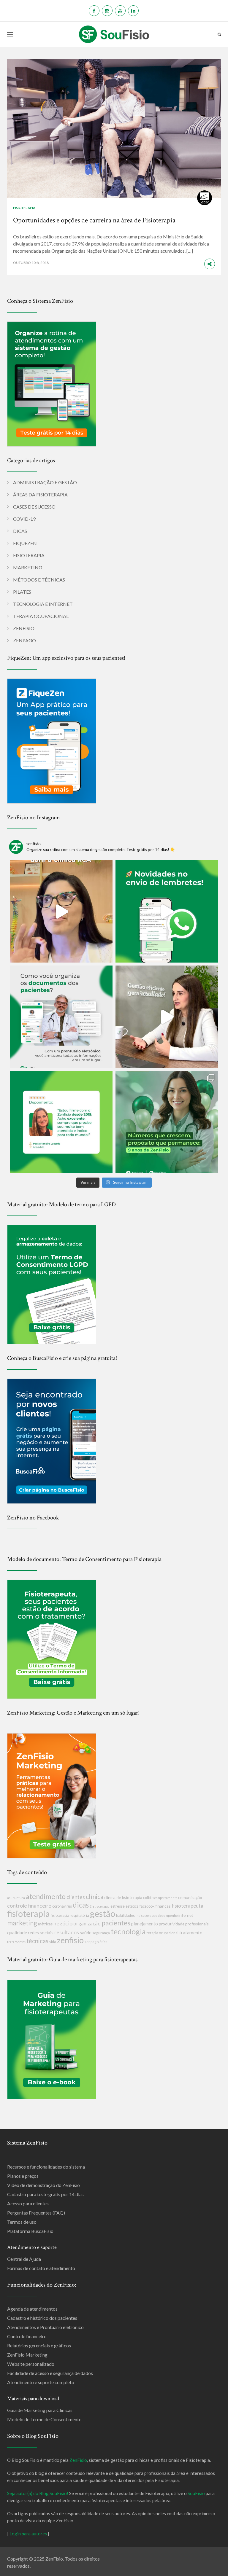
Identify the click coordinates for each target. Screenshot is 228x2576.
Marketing (28, 567)
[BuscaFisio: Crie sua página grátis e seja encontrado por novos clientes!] (52, 1440)
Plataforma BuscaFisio (30, 2231)
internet (186, 1915)
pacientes (116, 1923)
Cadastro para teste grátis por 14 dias (45, 2194)
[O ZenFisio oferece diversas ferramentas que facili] (61, 1122)
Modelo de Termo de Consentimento (44, 2419)
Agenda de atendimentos (32, 2309)
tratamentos (16, 1942)
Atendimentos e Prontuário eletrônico (45, 2327)
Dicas (20, 531)
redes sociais (41, 1933)
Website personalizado (31, 2364)
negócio (63, 1923)
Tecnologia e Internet (43, 604)
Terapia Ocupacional (41, 616)
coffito (148, 1898)
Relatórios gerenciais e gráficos (39, 2345)
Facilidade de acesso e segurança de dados (50, 2373)
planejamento (145, 1924)
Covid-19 (24, 519)
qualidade (17, 1932)
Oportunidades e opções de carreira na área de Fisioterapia (94, 220)
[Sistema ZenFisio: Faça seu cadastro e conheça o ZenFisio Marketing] (52, 1795)
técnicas (37, 1941)
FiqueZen (25, 543)
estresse (118, 1906)
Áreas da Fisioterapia (40, 494)
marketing (22, 1923)
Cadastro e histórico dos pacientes (42, 2318)
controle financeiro (29, 1906)
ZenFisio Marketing (27, 2355)
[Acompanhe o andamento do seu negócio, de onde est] (61, 911)
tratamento (191, 1932)
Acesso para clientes (28, 2203)
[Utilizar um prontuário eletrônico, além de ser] (61, 1017)
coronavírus (62, 1906)
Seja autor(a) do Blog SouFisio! (38, 2493)
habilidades (125, 1915)
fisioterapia (28, 1913)
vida (53, 1942)
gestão (103, 1913)
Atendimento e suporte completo (41, 2382)
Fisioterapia (24, 208)
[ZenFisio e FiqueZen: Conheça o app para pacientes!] (52, 740)
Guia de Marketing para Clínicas (40, 2410)
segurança (101, 1933)
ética (103, 1942)
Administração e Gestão (45, 482)
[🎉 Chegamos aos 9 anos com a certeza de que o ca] (167, 1122)
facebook (147, 1906)
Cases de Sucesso (34, 507)
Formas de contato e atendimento (41, 2268)
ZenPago (24, 640)
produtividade (172, 1924)
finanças (163, 1906)
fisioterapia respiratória (70, 1915)
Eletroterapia (100, 1906)
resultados (67, 1932)
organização (87, 1923)
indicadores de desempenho (157, 1915)
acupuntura (16, 1898)
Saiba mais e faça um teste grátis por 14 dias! (115, 2571)
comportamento (166, 1898)
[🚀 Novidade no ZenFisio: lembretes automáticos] (167, 911)
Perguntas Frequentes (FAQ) (36, 2213)
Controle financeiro (27, 2336)
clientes (76, 1897)
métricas (45, 1924)
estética (132, 1906)
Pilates (22, 592)
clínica (95, 1896)
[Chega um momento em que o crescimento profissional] (167, 1017)
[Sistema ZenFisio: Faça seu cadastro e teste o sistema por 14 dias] (52, 383)
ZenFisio (24, 628)
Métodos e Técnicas (39, 580)
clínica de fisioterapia (123, 1897)
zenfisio (70, 1940)
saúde (86, 1933)
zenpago (92, 1942)
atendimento (46, 1896)
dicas (81, 1905)
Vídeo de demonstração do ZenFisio (43, 2185)
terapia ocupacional (163, 1933)
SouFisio (196, 2493)
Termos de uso (22, 2222)
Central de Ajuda (24, 2259)
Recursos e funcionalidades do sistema (46, 2167)
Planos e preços (23, 2176)
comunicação (190, 1897)
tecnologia (128, 1931)
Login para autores (28, 2534)
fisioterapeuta (187, 1906)
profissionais (197, 1924)
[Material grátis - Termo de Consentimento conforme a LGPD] (52, 1284)
